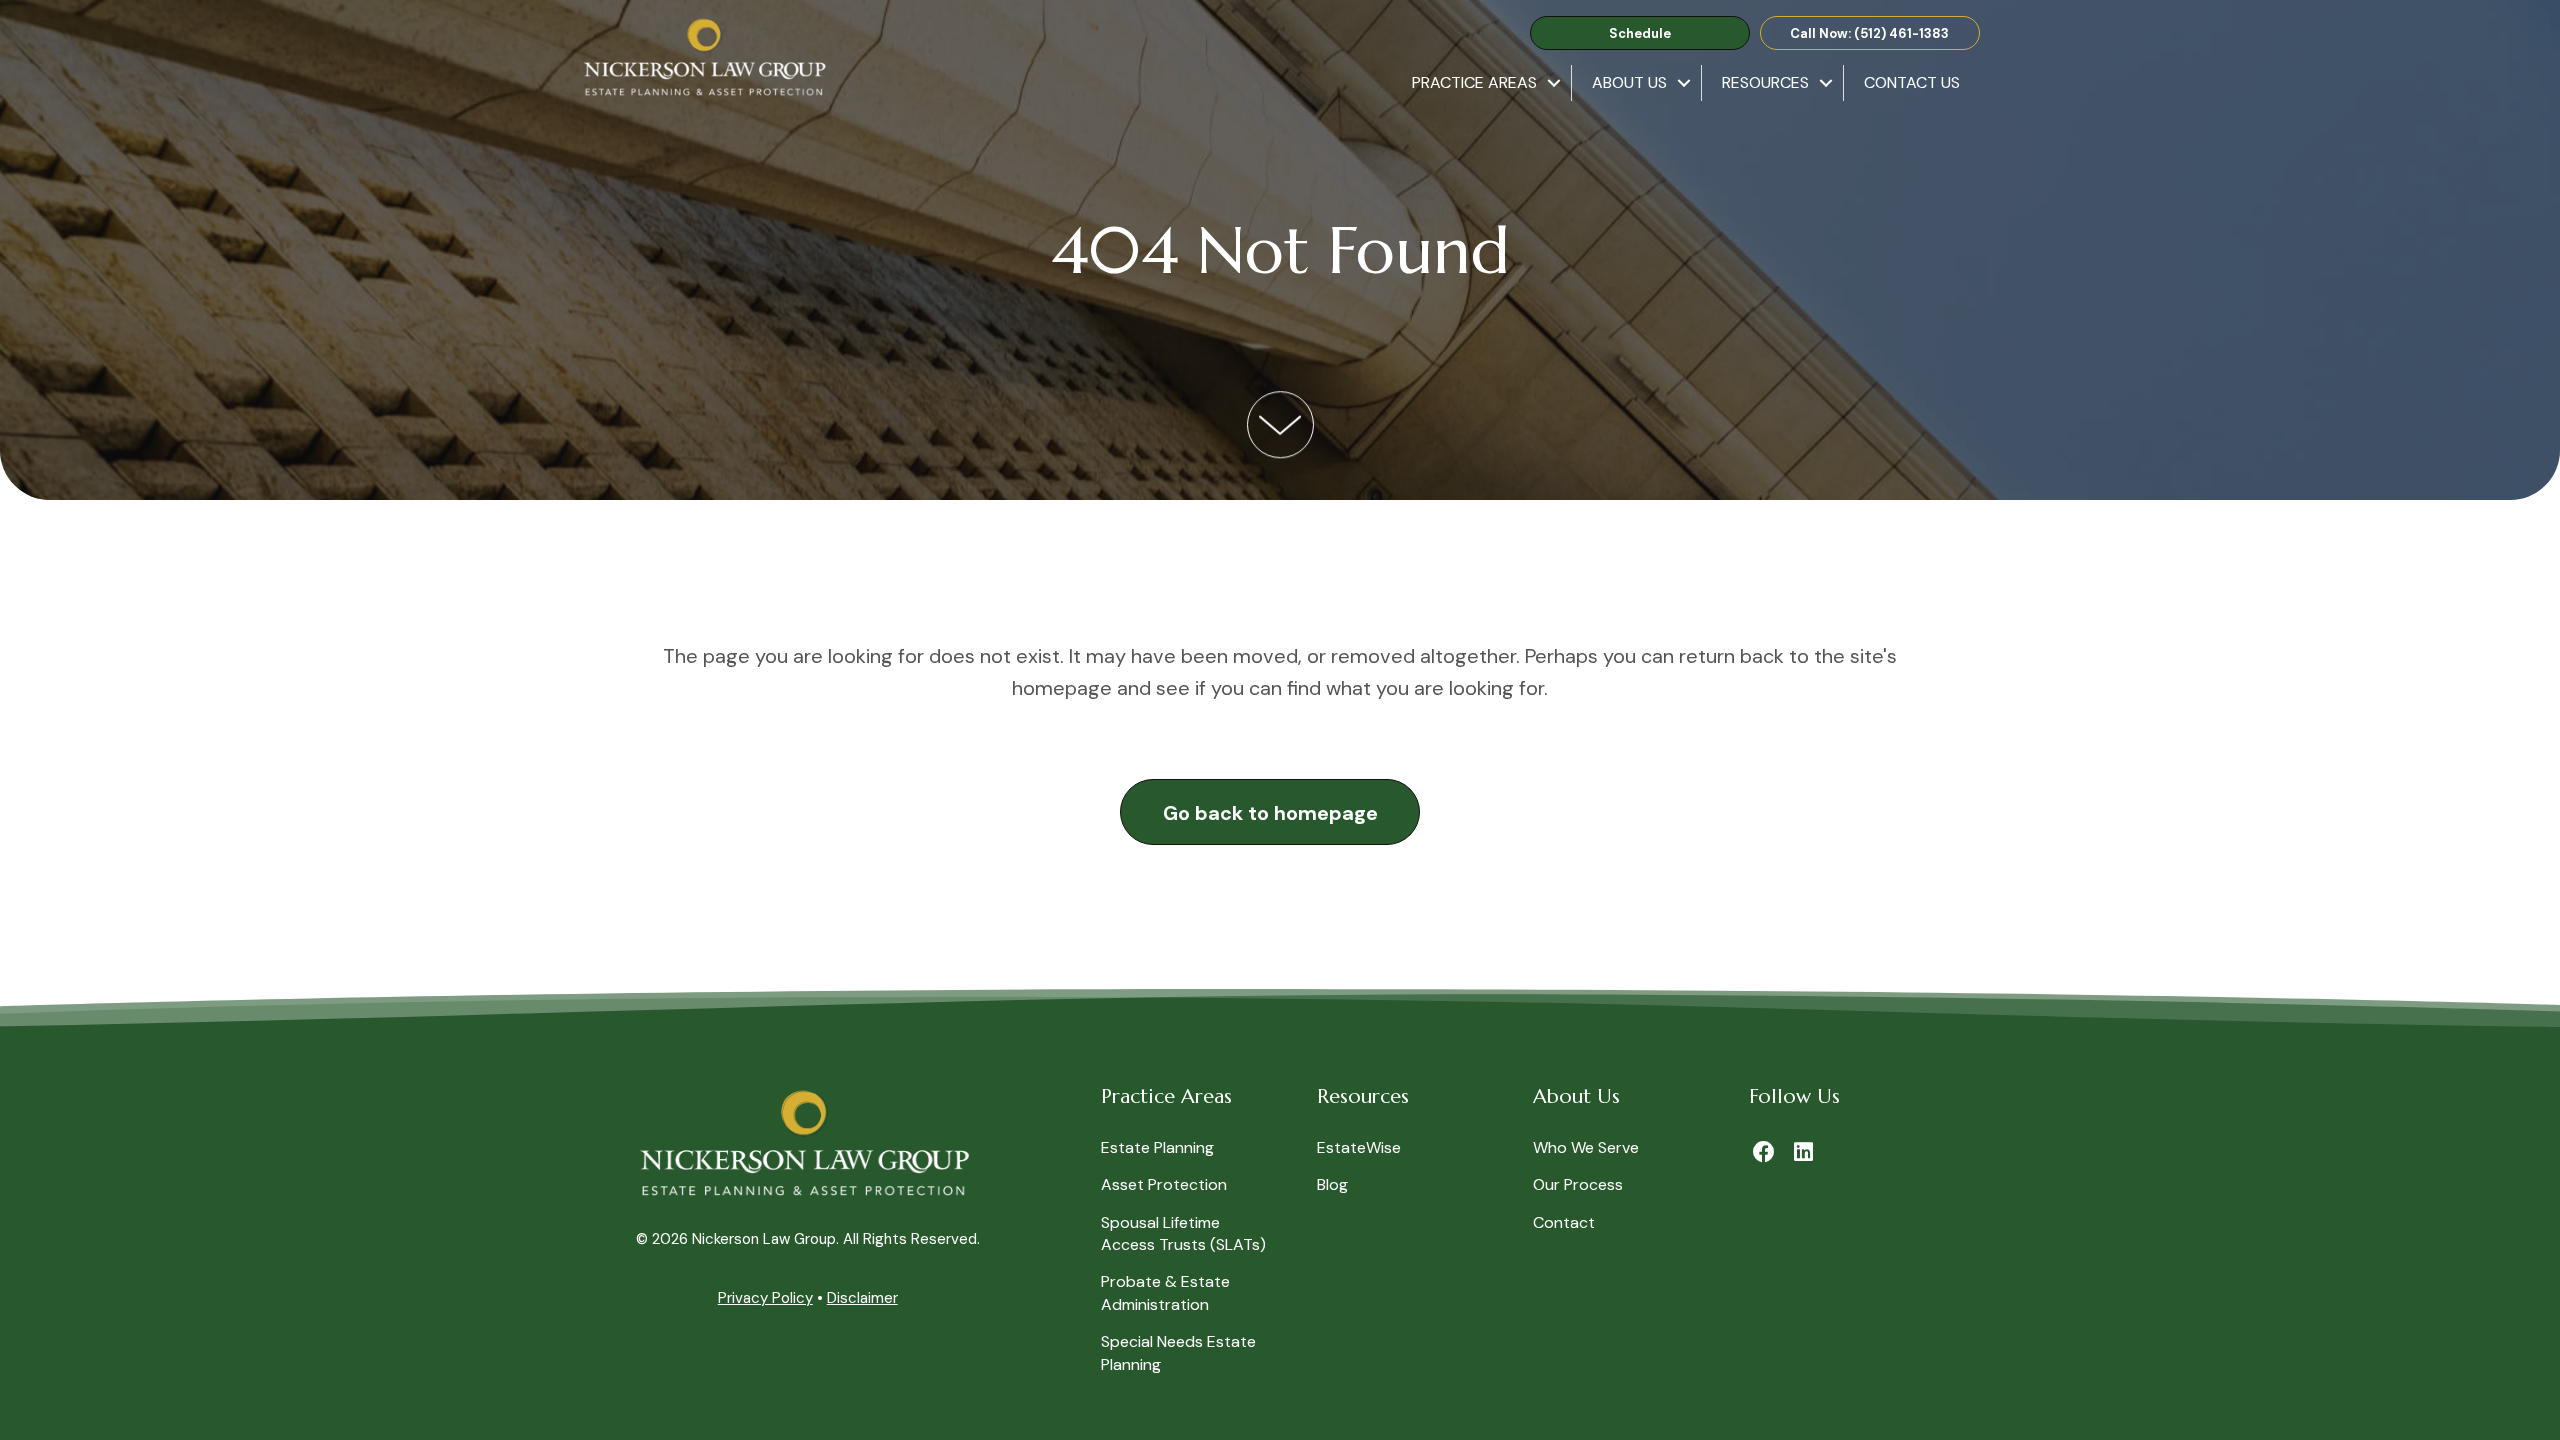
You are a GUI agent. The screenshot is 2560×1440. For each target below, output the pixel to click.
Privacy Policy (765, 1298)
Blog (1332, 1184)
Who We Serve (1586, 1147)
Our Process (1578, 1184)
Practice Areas (1474, 82)
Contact (1564, 1222)
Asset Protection (1164, 1184)
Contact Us (1912, 82)
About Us (1629, 82)
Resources (1765, 82)
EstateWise (1359, 1147)
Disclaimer (862, 1298)
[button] (1640, 33)
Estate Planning (1157, 1147)
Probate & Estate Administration (1165, 1292)
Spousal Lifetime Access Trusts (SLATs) (1183, 1233)
